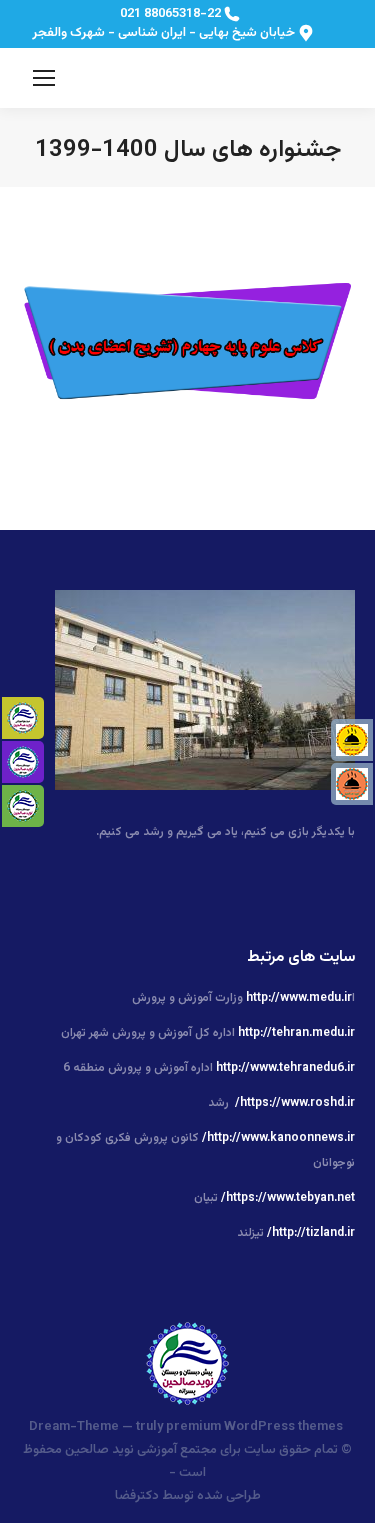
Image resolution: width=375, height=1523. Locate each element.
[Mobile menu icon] (44, 78)
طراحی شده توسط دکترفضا (188, 1496)
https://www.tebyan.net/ (288, 1198)
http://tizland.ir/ (311, 1233)
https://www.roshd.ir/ (295, 1103)
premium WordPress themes (254, 1427)
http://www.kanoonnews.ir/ (278, 1138)
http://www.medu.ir (299, 998)
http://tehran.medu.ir (296, 1033)
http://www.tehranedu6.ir (285, 1068)
